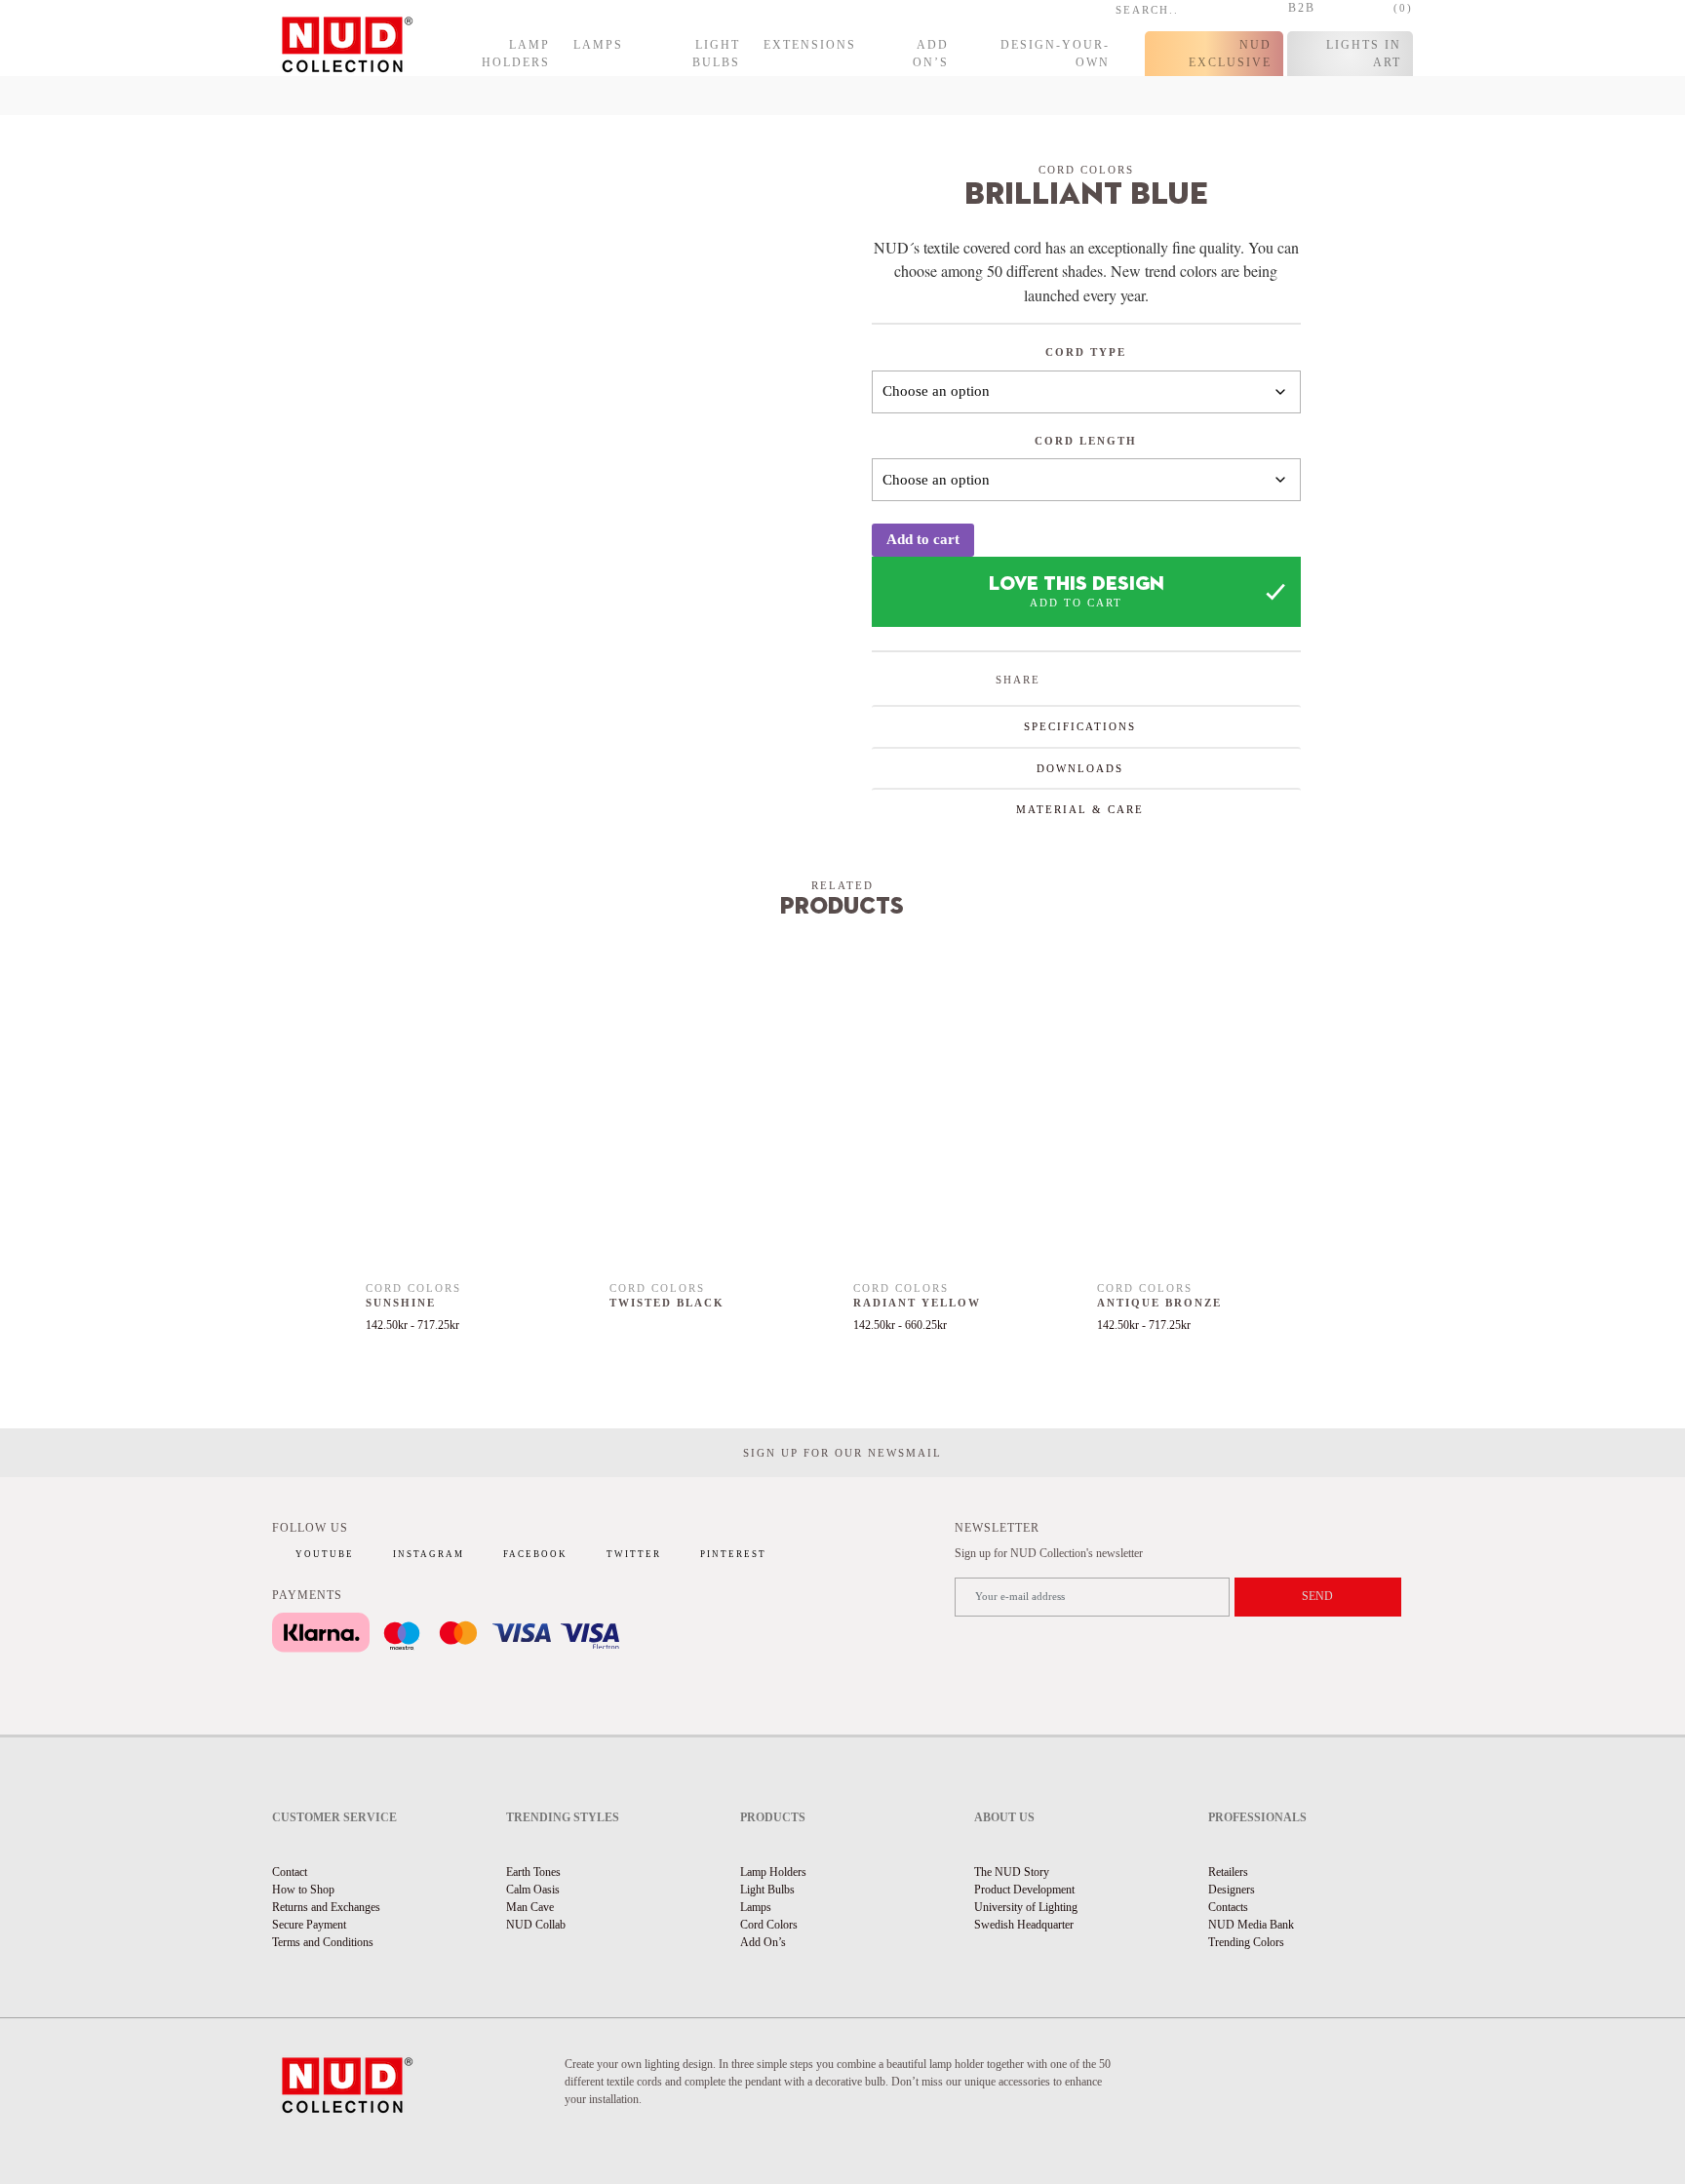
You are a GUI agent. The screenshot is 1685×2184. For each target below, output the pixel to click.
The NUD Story (1012, 1872)
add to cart (1076, 603)
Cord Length (1086, 441)
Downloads (1080, 768)
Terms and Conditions (323, 1942)
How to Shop (303, 1890)
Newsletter (997, 1528)
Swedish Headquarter (1024, 1925)
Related (842, 885)
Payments (307, 1595)
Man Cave (530, 1907)
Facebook (535, 1554)
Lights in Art (1364, 54)
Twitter (634, 1554)
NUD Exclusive (1230, 54)
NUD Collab (536, 1925)
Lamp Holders (516, 54)
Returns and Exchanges (326, 1907)
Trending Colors (1246, 1942)
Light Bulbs (716, 54)
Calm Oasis (533, 1890)
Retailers (1228, 1872)
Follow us (310, 1528)
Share (1018, 680)
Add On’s (931, 54)
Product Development (1024, 1890)
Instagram (429, 1554)
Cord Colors (769, 1925)
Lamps (598, 45)
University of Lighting (1026, 1907)
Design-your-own (1055, 54)
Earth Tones (533, 1872)
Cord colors (1086, 170)
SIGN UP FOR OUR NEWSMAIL (842, 1453)
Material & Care (1080, 809)
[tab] (1086, 726)
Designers (1232, 1890)
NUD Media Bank (1251, 1925)
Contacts (1228, 1907)
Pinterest (733, 1554)
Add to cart (923, 539)
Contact (290, 1872)
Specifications (1080, 726)
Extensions (810, 45)
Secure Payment (309, 1925)
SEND (1317, 1596)
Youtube (325, 1554)
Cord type (1086, 352)
